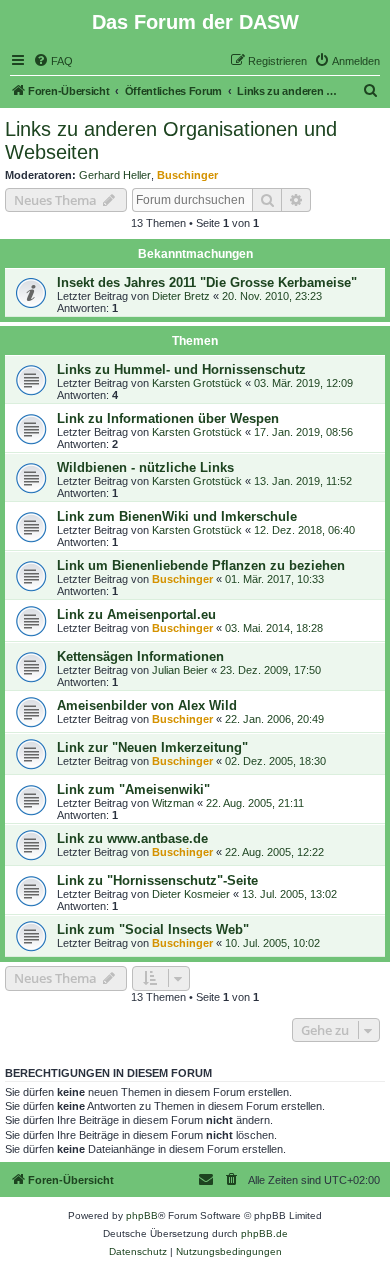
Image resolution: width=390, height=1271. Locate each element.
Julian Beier (180, 670)
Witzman (173, 803)
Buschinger (187, 175)
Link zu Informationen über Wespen (168, 418)
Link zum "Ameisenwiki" (133, 789)
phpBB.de (264, 1233)
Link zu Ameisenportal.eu (136, 614)
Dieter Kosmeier (191, 894)
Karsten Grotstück (197, 383)
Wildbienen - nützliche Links (145, 467)
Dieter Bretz (181, 296)
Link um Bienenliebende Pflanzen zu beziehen (201, 565)
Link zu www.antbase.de (132, 838)
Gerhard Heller (115, 175)
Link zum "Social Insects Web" (153, 929)
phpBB (142, 1215)
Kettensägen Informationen (140, 656)
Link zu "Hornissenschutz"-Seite (157, 880)
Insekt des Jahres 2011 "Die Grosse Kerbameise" (207, 282)
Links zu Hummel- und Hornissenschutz (181, 369)
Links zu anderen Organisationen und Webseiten (171, 140)
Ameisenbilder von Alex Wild (147, 705)
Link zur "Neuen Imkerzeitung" (152, 747)
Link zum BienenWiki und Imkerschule (177, 516)
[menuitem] (53, 61)
